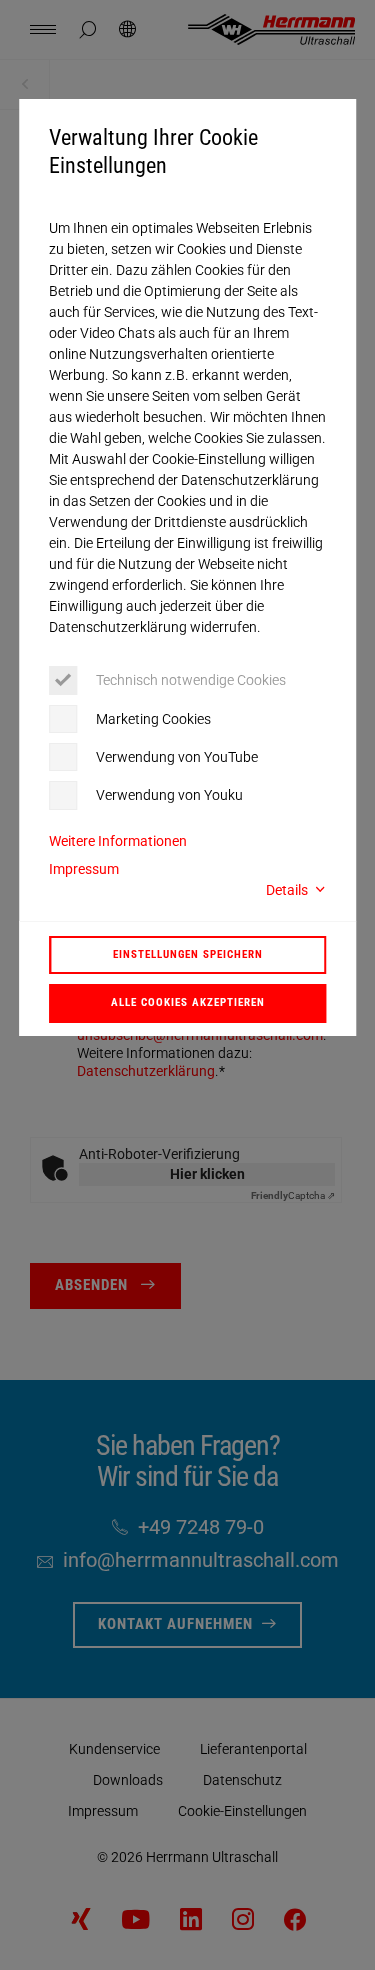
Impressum (84, 869)
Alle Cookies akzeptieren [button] (188, 1002)
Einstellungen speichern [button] (188, 954)
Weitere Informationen (118, 841)
